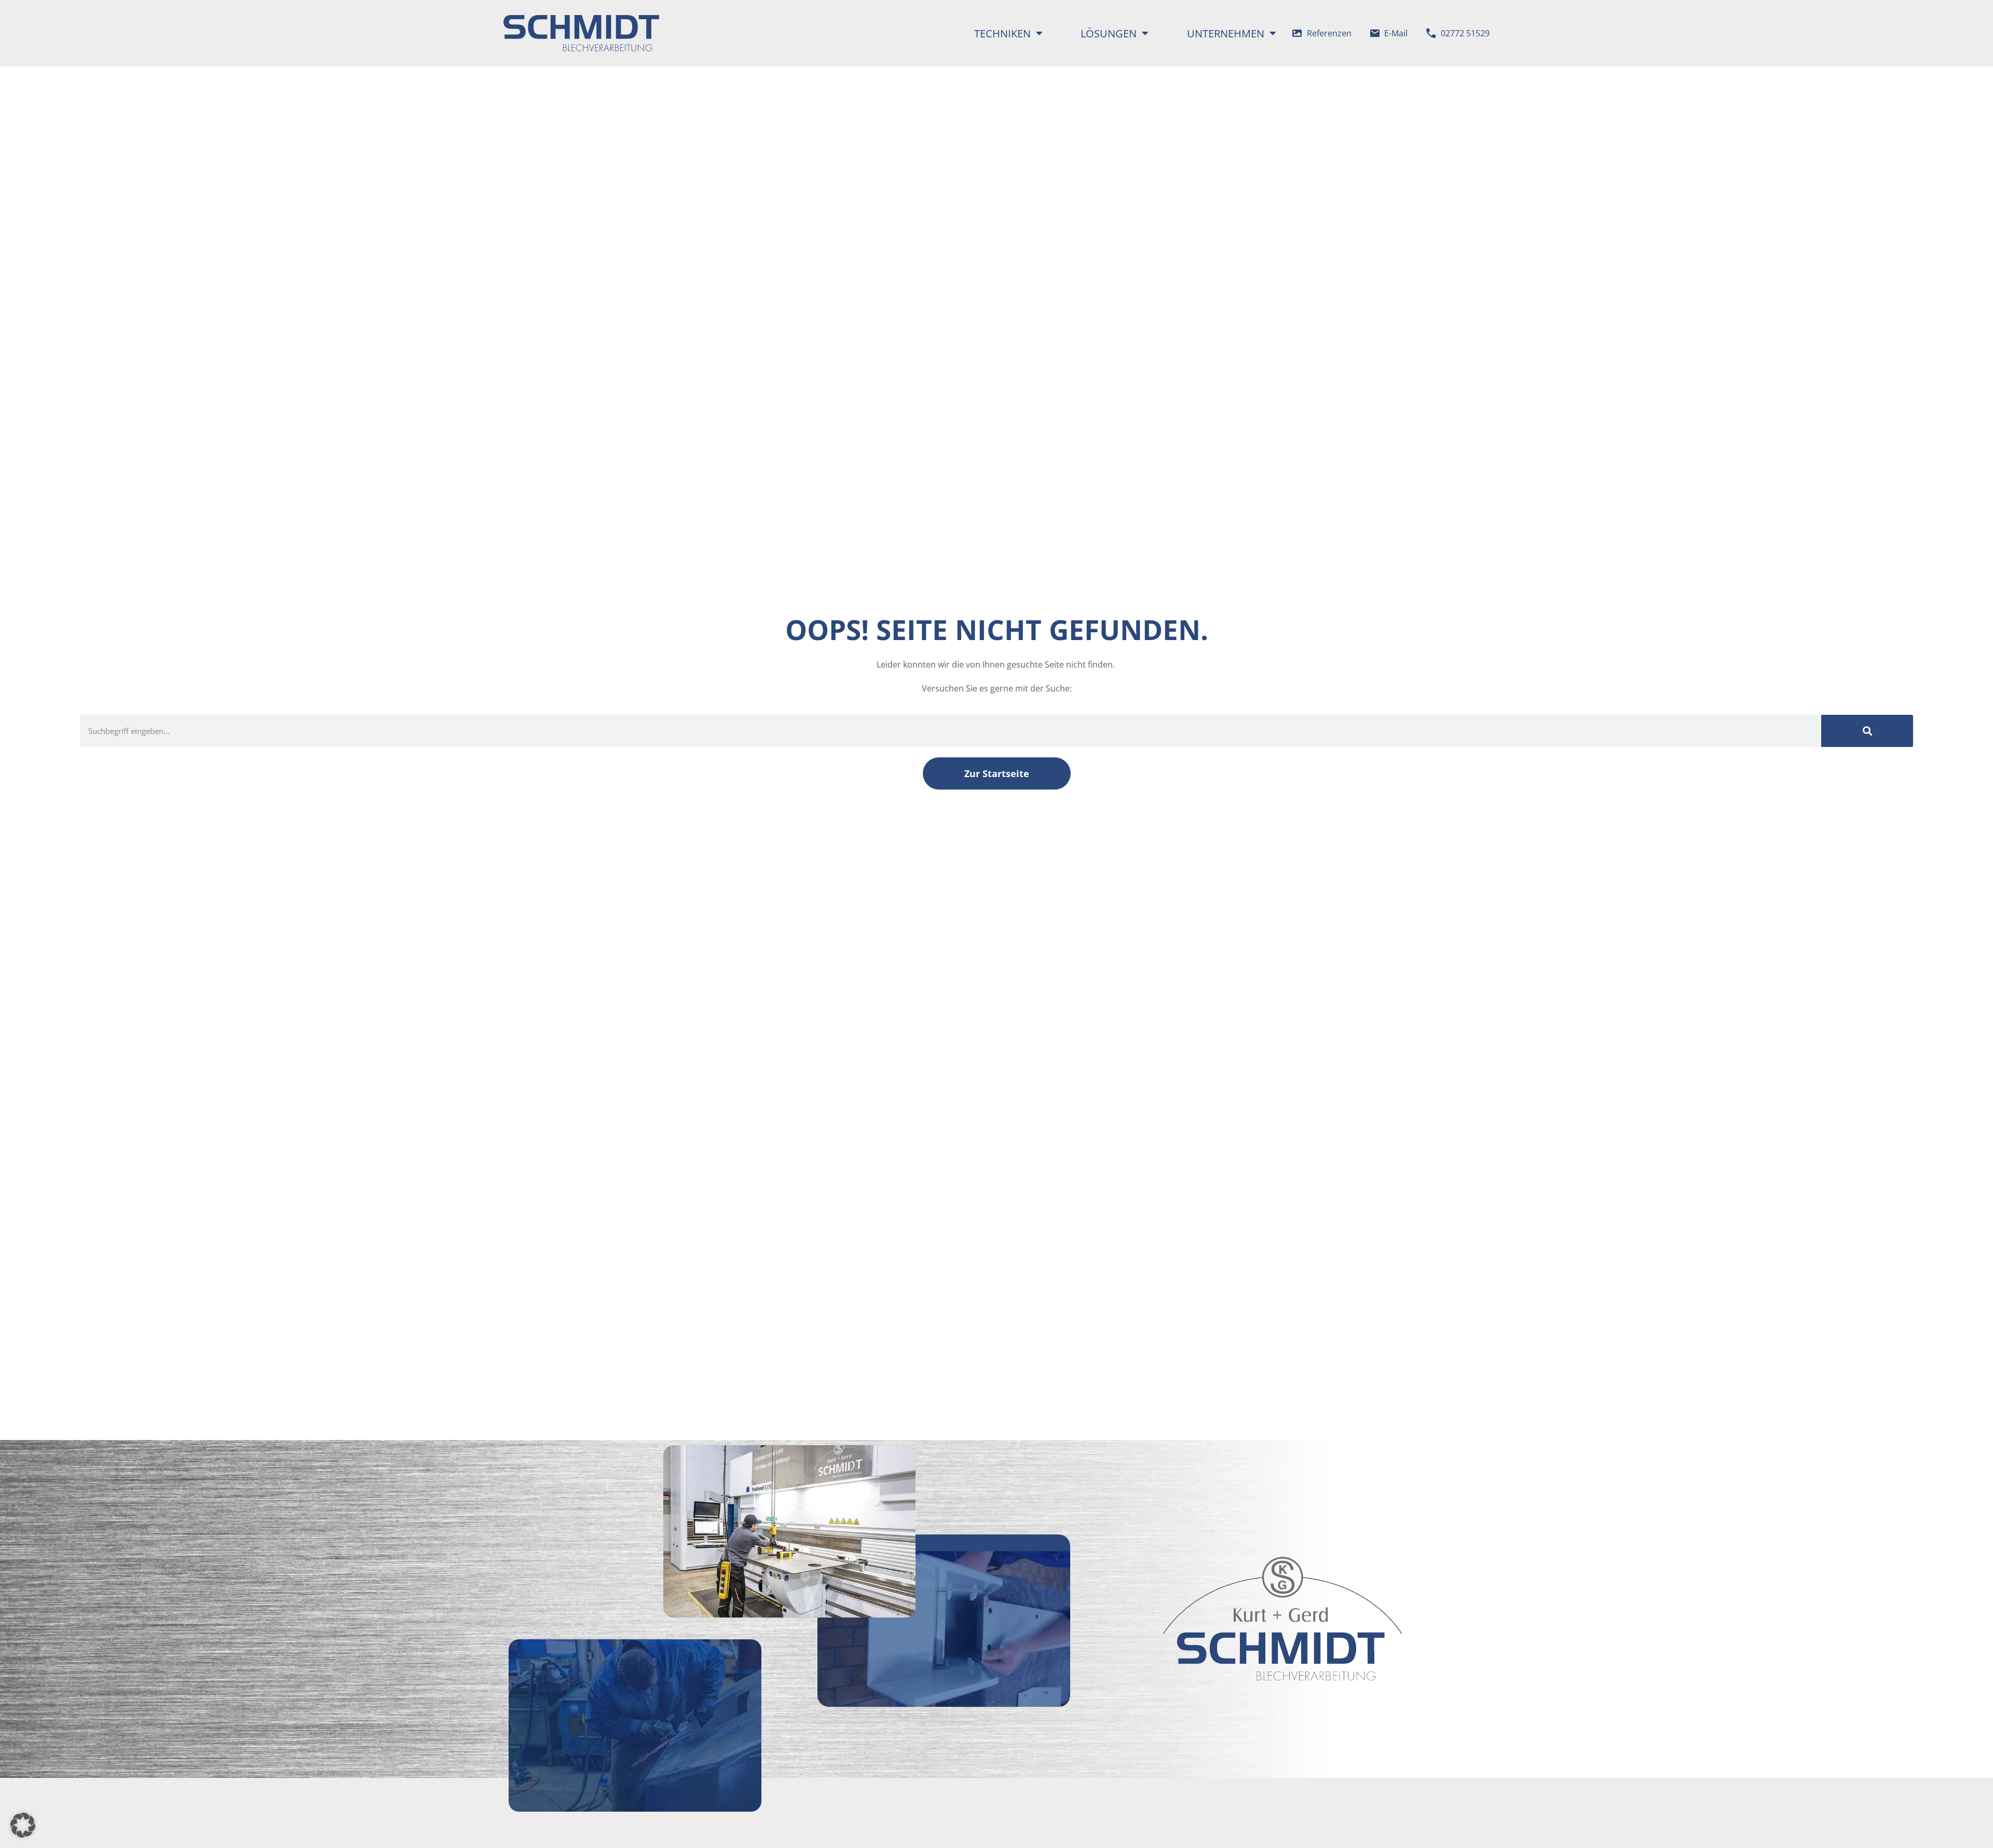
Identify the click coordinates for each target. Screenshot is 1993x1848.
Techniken (1002, 33)
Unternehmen (1226, 33)
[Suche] (1867, 731)
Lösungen (1109, 33)
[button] (23, 1825)
